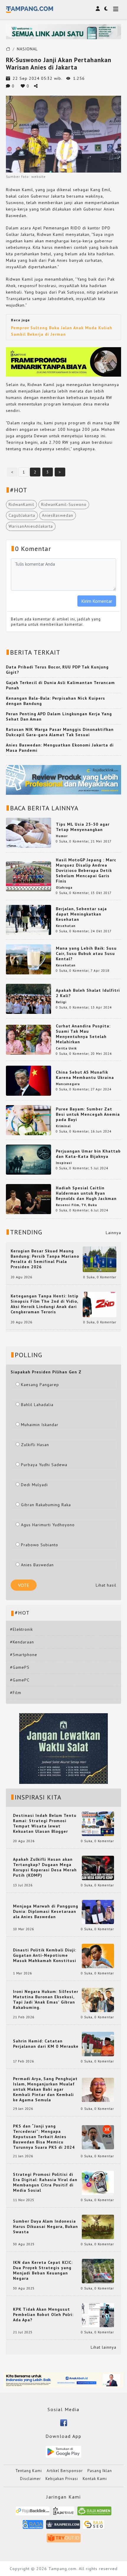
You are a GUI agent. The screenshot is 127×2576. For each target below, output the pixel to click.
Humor (62, 836)
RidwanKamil (21, 504)
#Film (16, 1693)
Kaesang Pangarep (40, 1385)
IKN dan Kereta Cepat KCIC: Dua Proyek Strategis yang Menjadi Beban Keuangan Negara (43, 2270)
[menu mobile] (116, 10)
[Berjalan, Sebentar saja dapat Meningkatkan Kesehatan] (29, 920)
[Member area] (98, 9)
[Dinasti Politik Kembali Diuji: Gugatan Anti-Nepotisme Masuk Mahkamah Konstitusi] (98, 1956)
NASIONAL (27, 49)
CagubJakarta (22, 515)
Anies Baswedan (37, 1565)
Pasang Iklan (100, 2471)
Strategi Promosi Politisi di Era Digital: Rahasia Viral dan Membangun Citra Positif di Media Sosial (45, 2182)
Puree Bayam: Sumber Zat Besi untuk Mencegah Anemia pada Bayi (88, 1114)
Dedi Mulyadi (34, 1485)
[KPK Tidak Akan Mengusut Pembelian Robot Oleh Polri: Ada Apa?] (98, 2315)
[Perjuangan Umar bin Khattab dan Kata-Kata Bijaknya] (29, 1159)
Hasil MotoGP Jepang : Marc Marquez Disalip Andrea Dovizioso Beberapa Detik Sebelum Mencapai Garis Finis (86, 870)
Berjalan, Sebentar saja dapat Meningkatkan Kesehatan (81, 914)
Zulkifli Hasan (35, 1445)
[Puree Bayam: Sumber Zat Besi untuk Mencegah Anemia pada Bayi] (29, 1120)
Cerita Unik (66, 1048)
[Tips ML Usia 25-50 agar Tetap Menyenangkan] (29, 832)
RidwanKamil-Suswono (64, 504)
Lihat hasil (106, 1585)
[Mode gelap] (106, 9)
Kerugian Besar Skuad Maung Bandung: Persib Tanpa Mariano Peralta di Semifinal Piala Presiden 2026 (45, 1259)
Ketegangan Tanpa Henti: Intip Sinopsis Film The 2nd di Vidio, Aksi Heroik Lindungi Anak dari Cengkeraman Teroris (45, 1304)
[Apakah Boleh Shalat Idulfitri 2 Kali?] (29, 999)
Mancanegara (68, 1084)
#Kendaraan (22, 1642)
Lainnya (113, 1233)
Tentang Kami (29, 2471)
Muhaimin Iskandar (40, 1425)
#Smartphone (24, 1655)
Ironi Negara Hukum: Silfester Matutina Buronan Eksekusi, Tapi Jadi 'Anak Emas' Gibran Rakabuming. (46, 1999)
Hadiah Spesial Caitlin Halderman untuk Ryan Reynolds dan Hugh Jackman (86, 1193)
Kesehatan (66, 926)
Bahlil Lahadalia (37, 1405)
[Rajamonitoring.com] (33, 2526)
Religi (61, 1002)
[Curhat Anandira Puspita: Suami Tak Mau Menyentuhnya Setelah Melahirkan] (29, 1039)
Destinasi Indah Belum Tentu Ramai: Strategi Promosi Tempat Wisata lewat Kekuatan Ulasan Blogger (45, 1823)
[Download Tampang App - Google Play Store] (63, 2451)
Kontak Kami (95, 2479)
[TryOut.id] (64, 2540)
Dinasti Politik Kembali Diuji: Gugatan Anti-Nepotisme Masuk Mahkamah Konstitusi (45, 1955)
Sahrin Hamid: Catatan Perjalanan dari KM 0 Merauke (46, 2044)
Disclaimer (30, 2479)
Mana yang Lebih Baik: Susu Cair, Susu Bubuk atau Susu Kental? (86, 953)
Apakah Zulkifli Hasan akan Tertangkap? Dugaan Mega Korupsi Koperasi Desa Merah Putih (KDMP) (45, 1867)
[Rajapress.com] (63, 2526)
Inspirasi (64, 1163)
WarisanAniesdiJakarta (31, 526)
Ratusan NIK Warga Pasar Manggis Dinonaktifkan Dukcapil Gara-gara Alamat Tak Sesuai (60, 732)
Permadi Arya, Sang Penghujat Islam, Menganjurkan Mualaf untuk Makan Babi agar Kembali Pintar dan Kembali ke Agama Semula (45, 2089)
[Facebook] (64, 2422)
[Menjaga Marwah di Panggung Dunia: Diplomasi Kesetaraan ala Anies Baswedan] (98, 1911)
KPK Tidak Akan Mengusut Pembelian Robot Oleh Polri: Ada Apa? (43, 2315)
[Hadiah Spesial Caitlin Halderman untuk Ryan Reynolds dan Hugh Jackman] (29, 1199)
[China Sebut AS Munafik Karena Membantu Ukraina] (29, 1080)
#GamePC (20, 1680)
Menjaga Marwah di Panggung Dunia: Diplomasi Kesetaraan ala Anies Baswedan (46, 1911)
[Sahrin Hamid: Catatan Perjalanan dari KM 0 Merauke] (98, 2044)
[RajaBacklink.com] (33, 2513)
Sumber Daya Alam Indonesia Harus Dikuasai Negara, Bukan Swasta (45, 2226)
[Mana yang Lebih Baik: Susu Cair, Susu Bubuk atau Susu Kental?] (29, 959)
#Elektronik (21, 1629)
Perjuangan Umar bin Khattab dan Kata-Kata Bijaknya (88, 1154)
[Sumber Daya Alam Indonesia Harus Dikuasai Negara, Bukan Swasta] (98, 2226)
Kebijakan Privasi (62, 2479)
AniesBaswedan (58, 515)
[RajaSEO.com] (94, 2526)
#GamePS (20, 1667)
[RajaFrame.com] (63, 2513)
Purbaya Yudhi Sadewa (44, 1465)
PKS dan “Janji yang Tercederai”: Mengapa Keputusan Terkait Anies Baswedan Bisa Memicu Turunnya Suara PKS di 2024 (44, 2137)
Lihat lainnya (104, 2347)
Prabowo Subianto (40, 1545)
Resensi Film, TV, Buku (76, 1205)
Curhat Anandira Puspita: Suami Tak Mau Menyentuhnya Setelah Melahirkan (83, 1034)
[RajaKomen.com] (94, 2513)
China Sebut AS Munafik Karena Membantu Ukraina (85, 1075)
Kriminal (63, 1126)
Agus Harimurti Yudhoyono (48, 1525)
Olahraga (64, 888)
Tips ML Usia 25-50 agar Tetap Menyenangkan (83, 827)
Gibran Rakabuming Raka (46, 1505)
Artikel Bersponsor (65, 2471)
